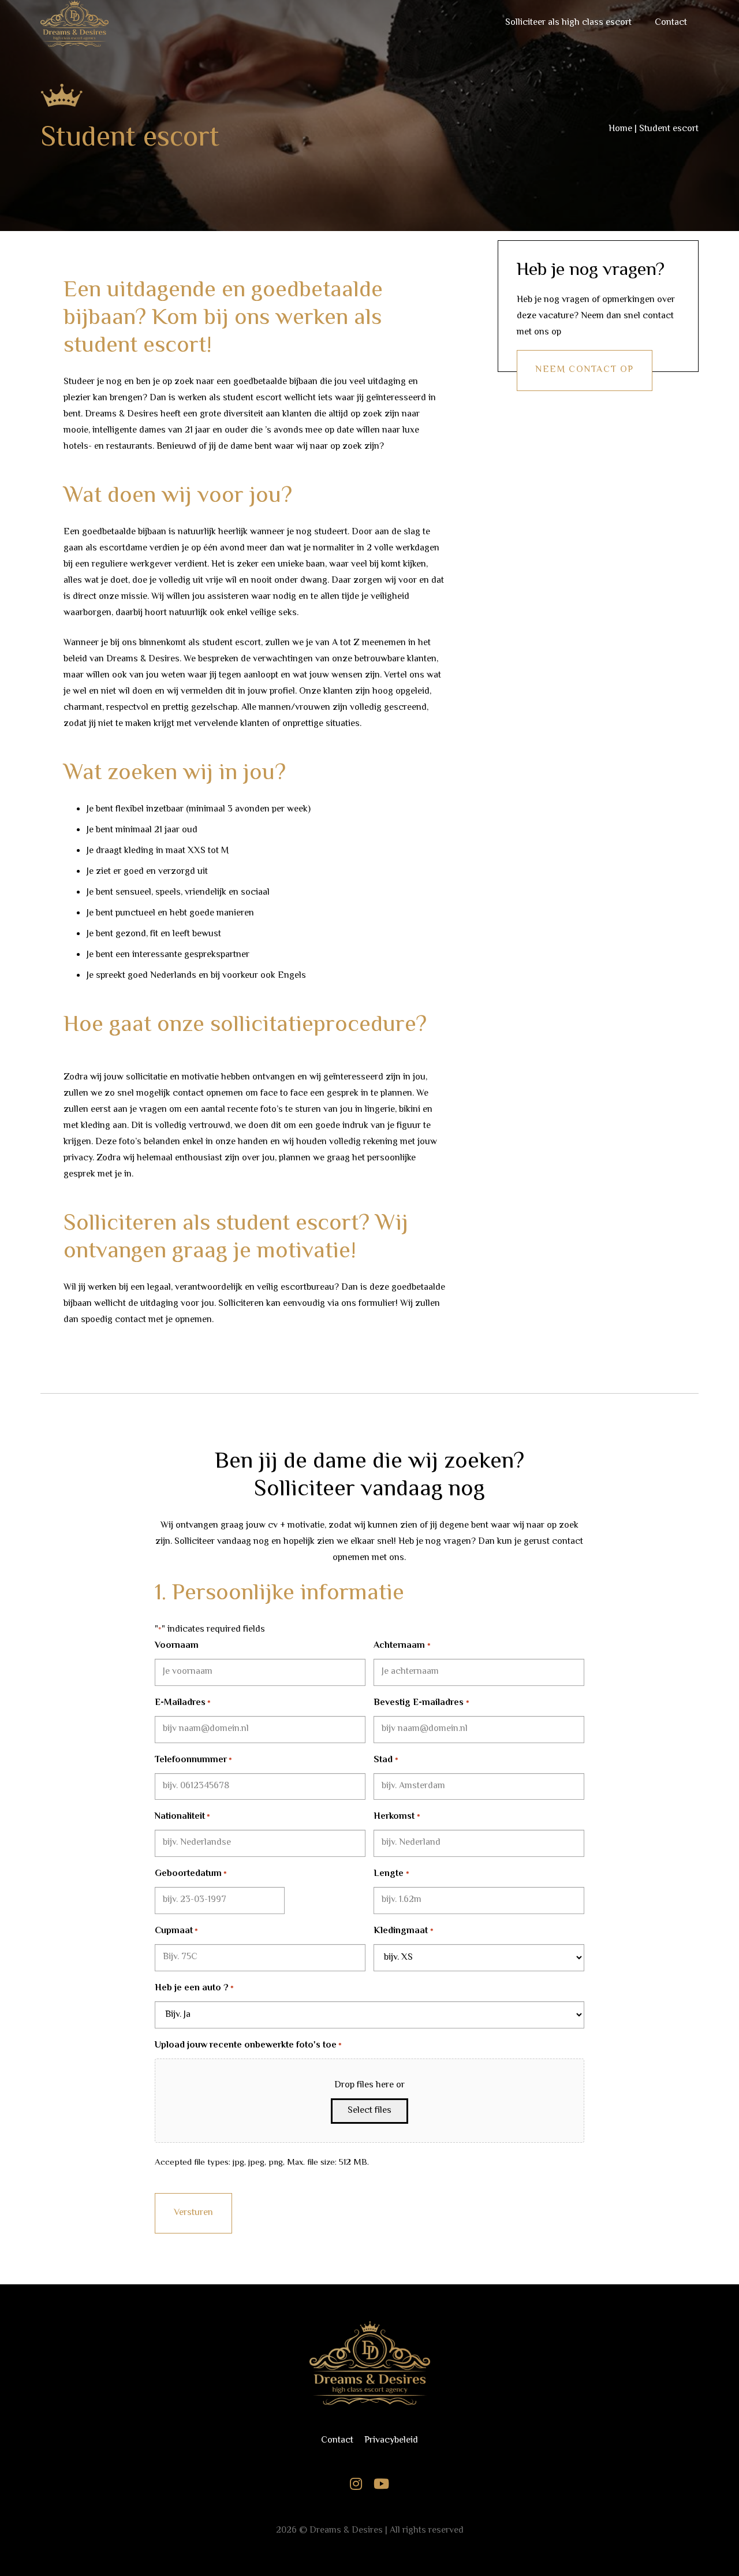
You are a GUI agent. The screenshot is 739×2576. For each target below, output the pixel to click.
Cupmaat (176, 1931)
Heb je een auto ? (194, 1988)
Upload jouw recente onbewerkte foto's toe (248, 2045)
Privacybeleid (391, 2441)
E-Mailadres (183, 1703)
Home (620, 129)
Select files (369, 2111)
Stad (386, 1760)
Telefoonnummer (193, 1760)
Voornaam (177, 1646)
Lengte (391, 1874)
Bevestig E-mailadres (421, 1703)
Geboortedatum (191, 1874)
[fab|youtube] (381, 2486)
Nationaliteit (182, 1817)
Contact (337, 2441)
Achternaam (402, 1646)
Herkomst (397, 1817)
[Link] (369, 2363)
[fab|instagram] (356, 2486)
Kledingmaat (403, 1931)
